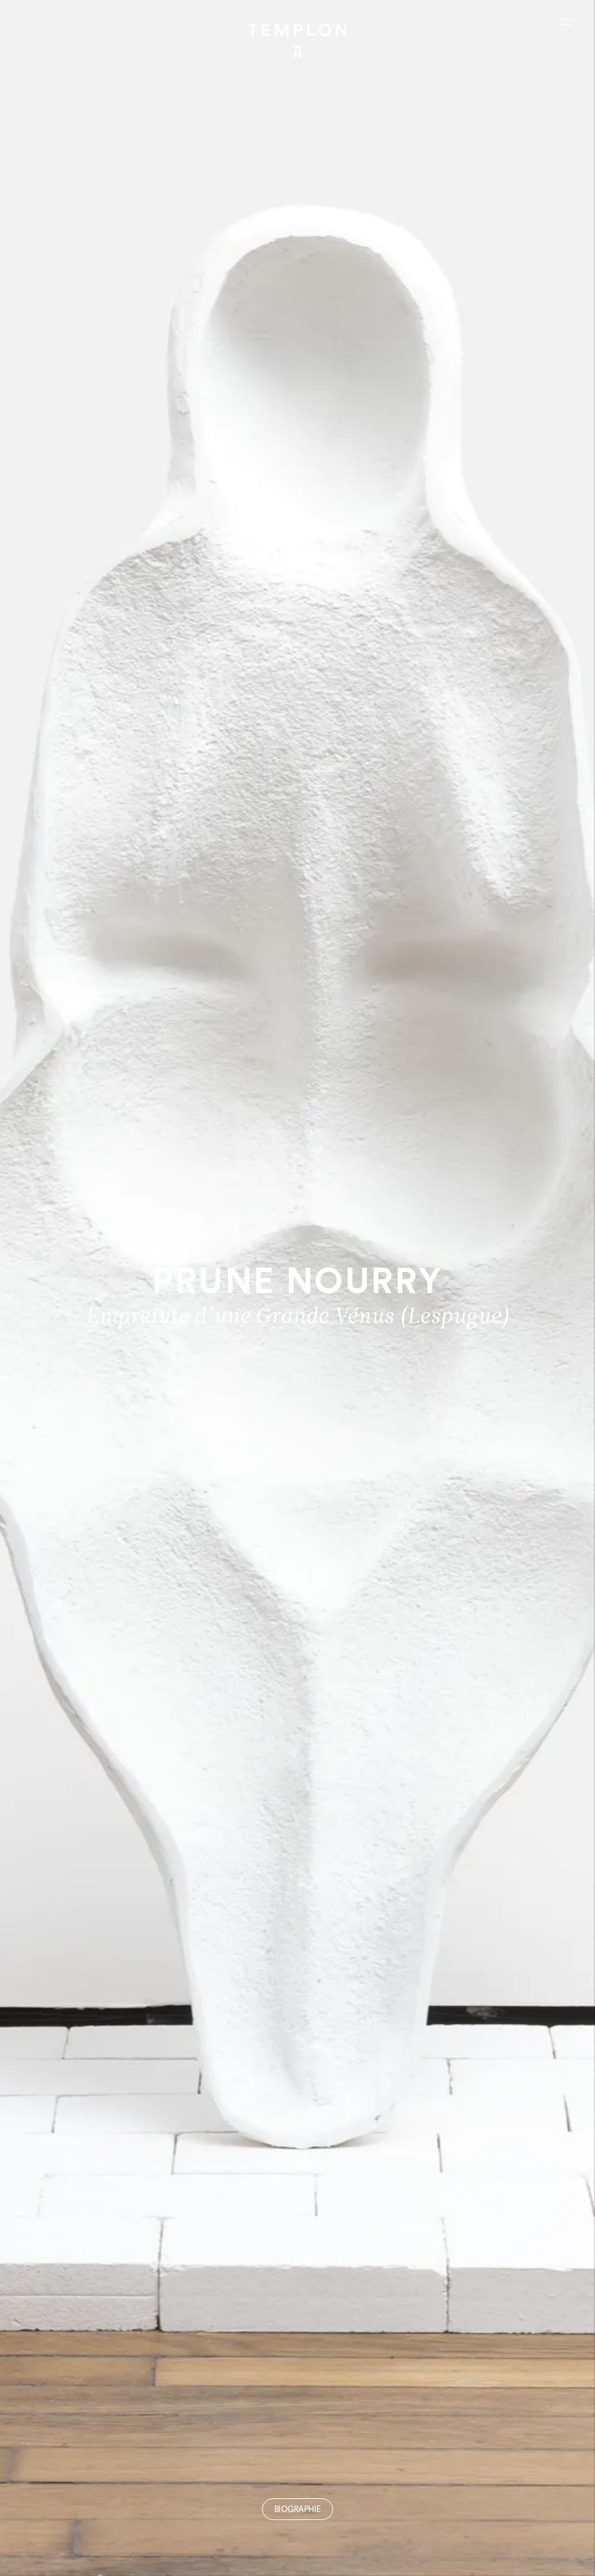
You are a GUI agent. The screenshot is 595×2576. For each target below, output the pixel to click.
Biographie (297, 2510)
